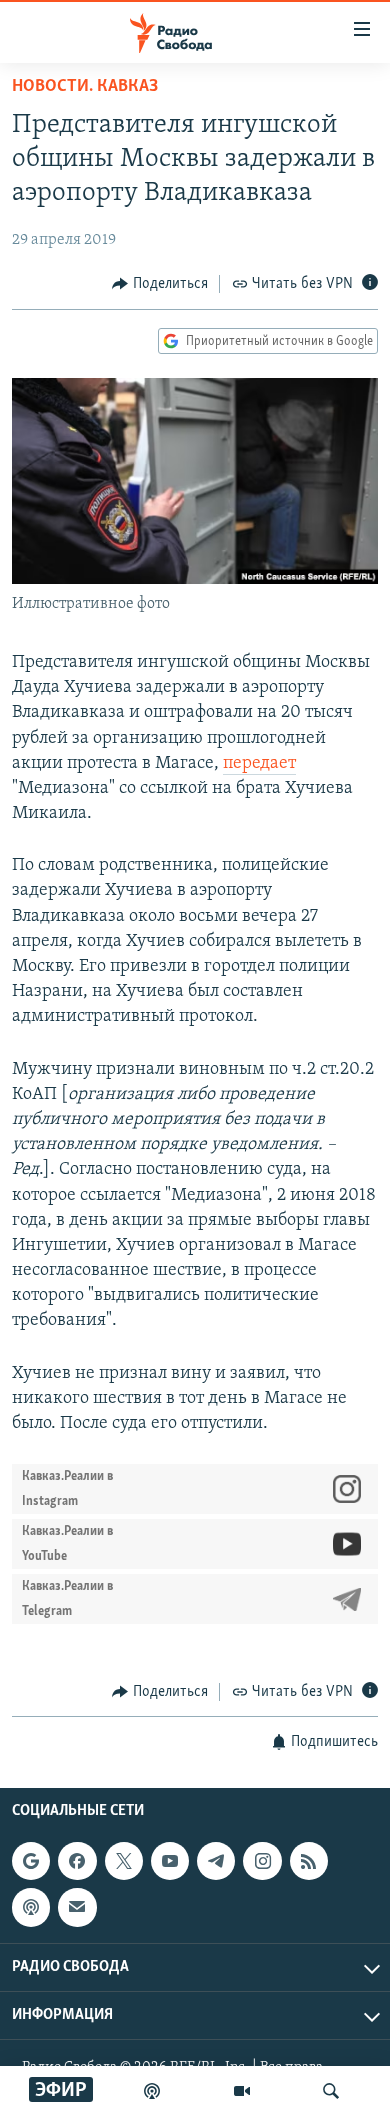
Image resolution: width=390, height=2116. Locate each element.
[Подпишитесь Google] (31, 1861)
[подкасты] (152, 2091)
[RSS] (309, 1861)
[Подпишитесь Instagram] (262, 1861)
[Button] (160, 284)
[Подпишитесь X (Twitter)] (124, 1861)
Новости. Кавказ (85, 87)
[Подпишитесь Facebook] (77, 1861)
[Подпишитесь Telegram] (216, 1861)
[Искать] (331, 2091)
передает (259, 764)
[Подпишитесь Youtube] (170, 1861)
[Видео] (242, 2091)
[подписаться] (77, 1907)
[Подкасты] (31, 1907)
